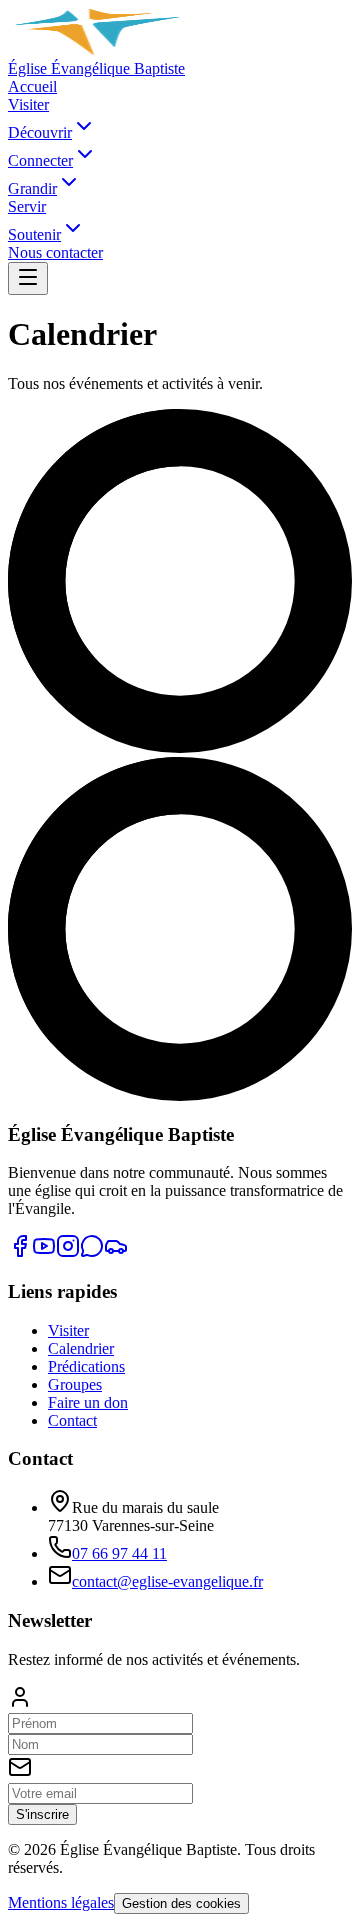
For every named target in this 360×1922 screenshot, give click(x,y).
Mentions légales (61, 1902)
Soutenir (34, 234)
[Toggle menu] (28, 278)
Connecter (40, 160)
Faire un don (88, 1402)
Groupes (75, 1384)
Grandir (32, 188)
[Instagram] (68, 1252)
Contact (72, 1420)
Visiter (28, 104)
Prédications (86, 1366)
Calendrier (81, 1348)
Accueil (32, 86)
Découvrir (40, 132)
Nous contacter (55, 252)
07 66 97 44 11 (119, 1553)
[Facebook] (20, 1252)
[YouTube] (44, 1252)
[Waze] (116, 1252)
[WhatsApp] (92, 1252)
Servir (27, 206)
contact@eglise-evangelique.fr (167, 1581)
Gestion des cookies (181, 1903)
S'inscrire (42, 1814)
